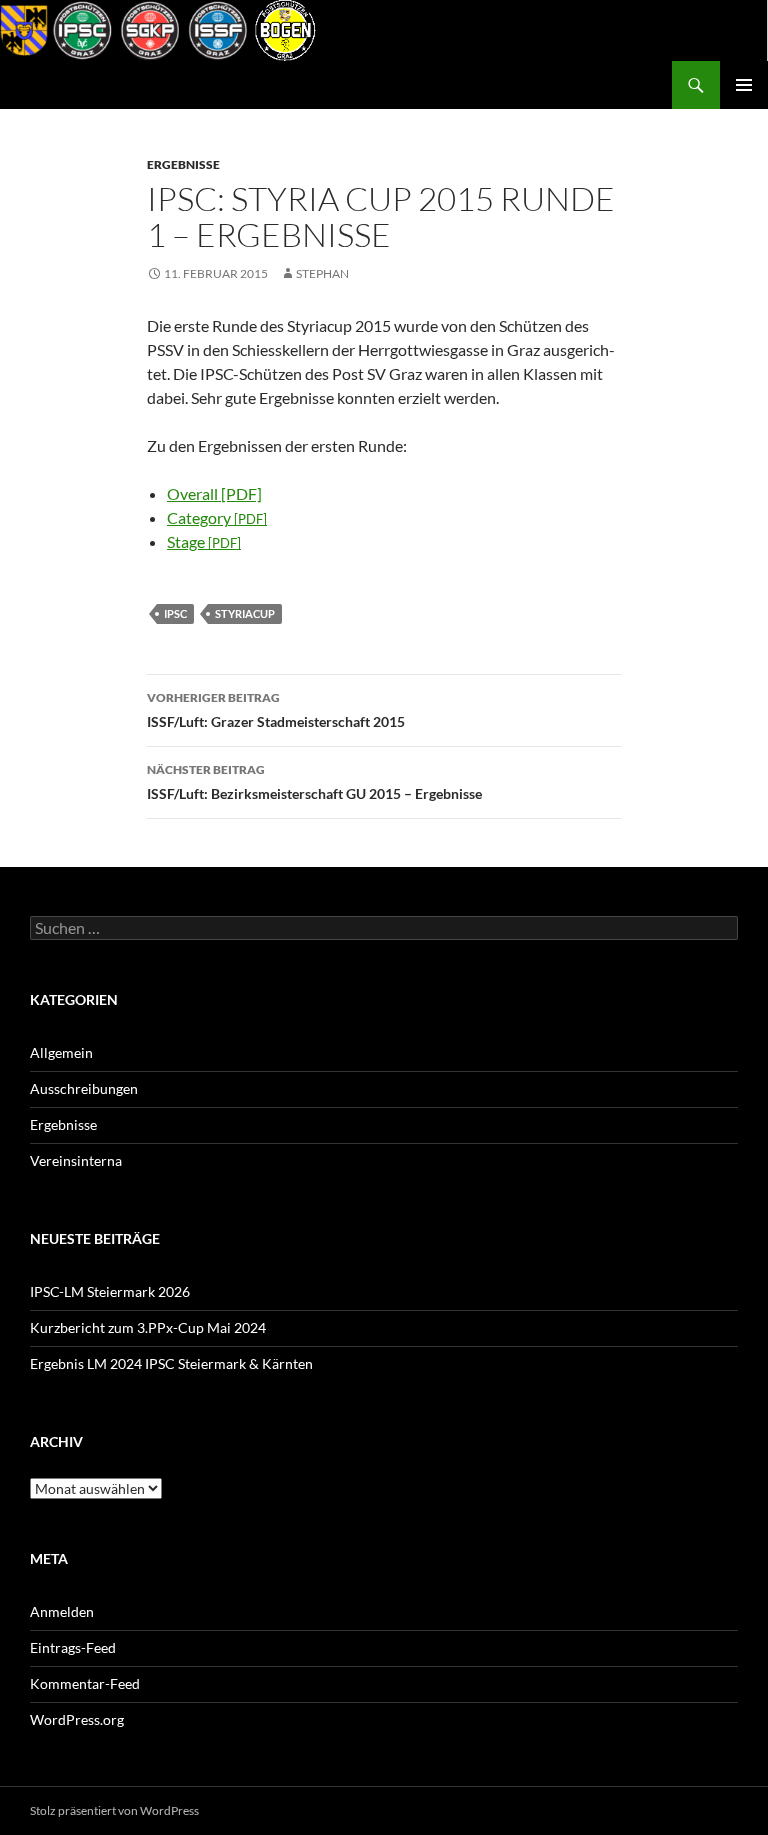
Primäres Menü (744, 85)
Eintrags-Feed (73, 1647)
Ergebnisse (183, 164)
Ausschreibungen (84, 1088)
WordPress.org (77, 1719)
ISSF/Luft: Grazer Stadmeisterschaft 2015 (276, 710)
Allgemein (61, 1052)
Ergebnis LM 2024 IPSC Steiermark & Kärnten (171, 1363)
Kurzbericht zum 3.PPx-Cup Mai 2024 (148, 1327)
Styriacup (245, 613)
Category (217, 517)
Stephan (322, 273)
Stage (204, 541)
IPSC (175, 613)
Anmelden (62, 1611)
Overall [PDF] (214, 493)
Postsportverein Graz (115, 85)
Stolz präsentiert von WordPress (114, 1810)
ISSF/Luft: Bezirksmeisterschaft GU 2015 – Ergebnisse (314, 782)
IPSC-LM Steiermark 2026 (110, 1291)
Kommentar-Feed (85, 1683)
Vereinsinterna (76, 1160)
